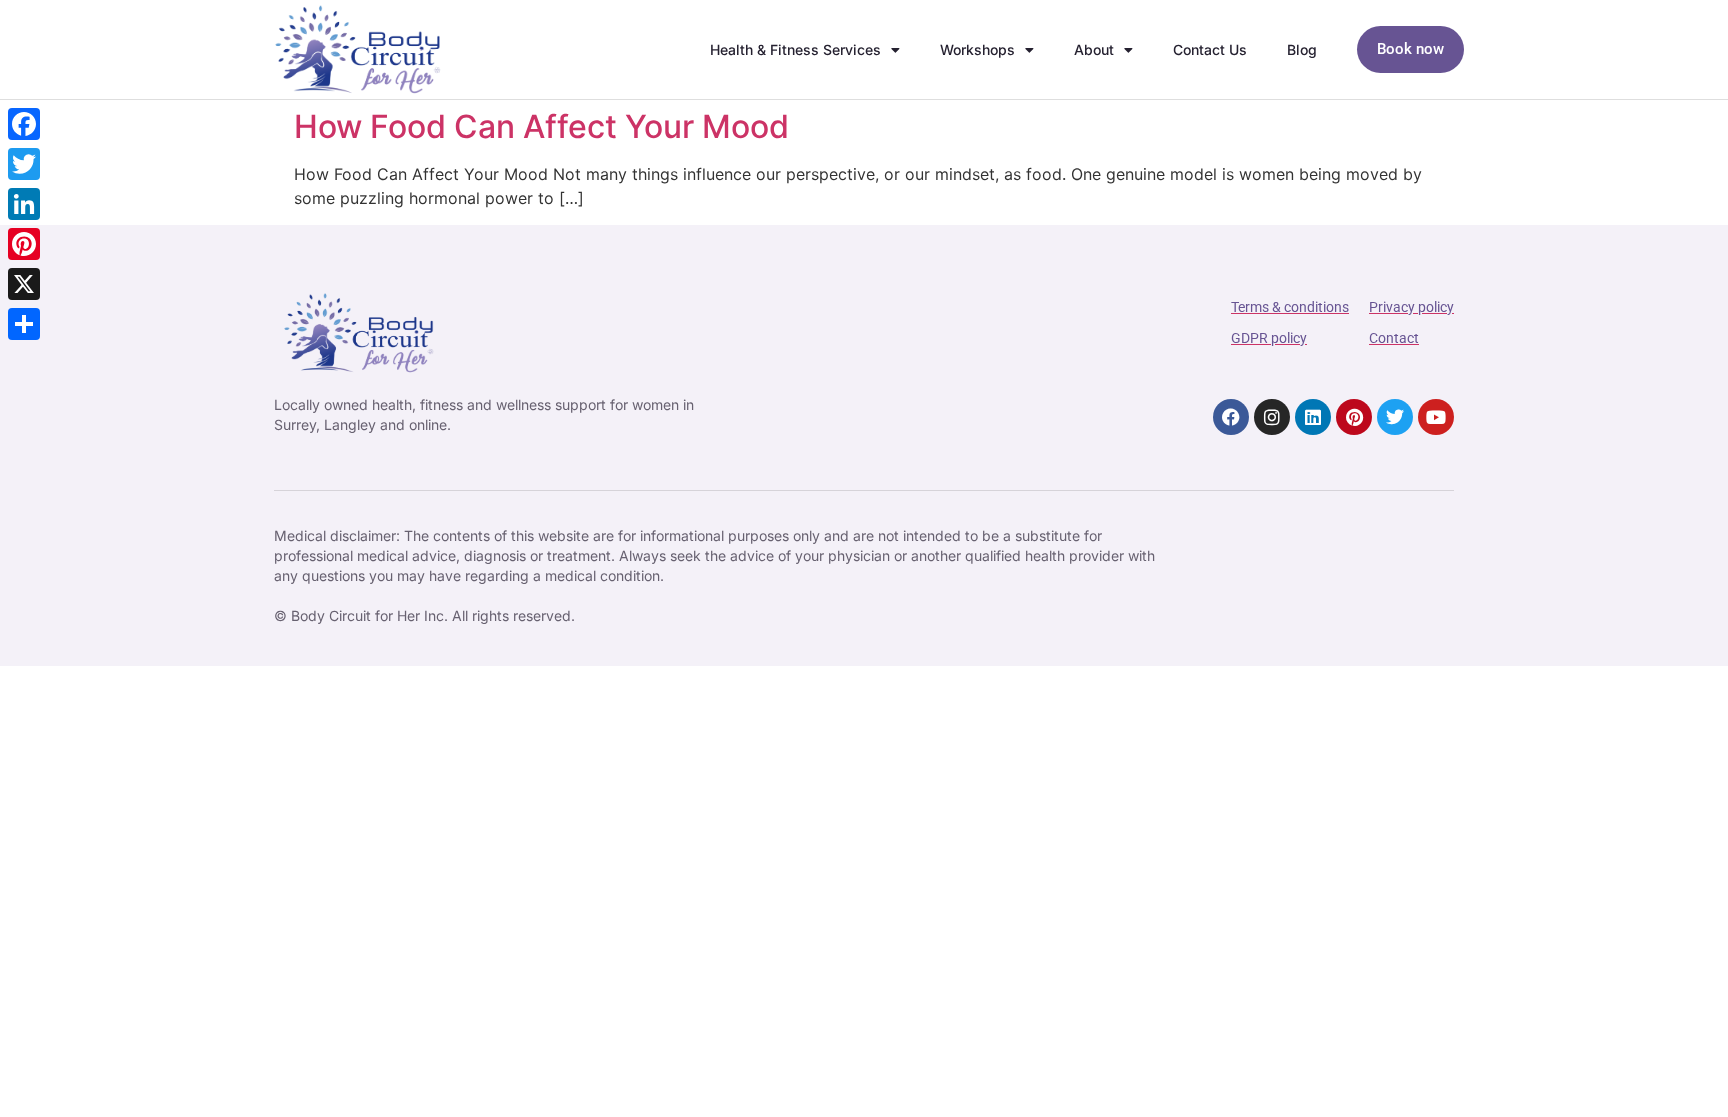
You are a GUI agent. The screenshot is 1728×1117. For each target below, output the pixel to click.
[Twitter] (1395, 417)
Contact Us (1210, 49)
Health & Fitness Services (795, 49)
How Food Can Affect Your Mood (541, 126)
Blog (1302, 49)
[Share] (24, 324)
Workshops (977, 49)
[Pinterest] (1354, 417)
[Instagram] (1272, 417)
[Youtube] (1436, 417)
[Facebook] (1231, 417)
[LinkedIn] (24, 204)
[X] (24, 284)
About (1094, 49)
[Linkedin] (1313, 417)
